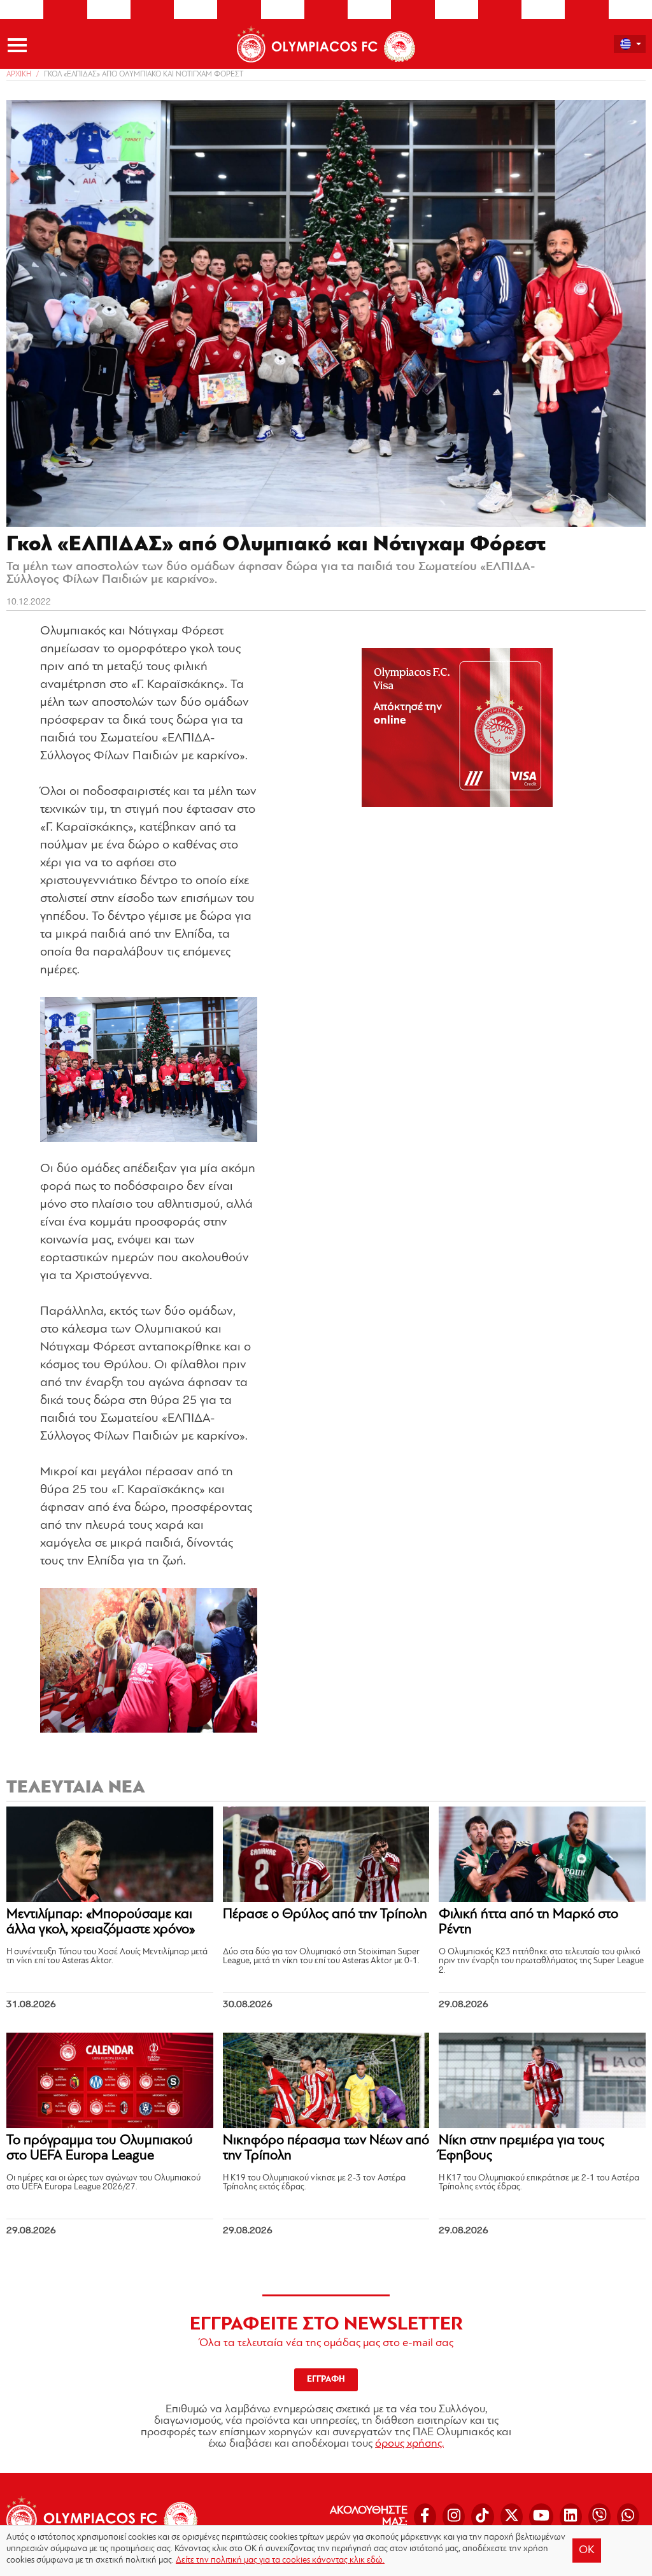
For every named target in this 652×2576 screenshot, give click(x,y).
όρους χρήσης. (409, 2444)
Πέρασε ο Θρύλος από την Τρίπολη (325, 1914)
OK (587, 2551)
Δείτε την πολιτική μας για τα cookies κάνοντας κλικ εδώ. (280, 2560)
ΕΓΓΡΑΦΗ (326, 2379)
